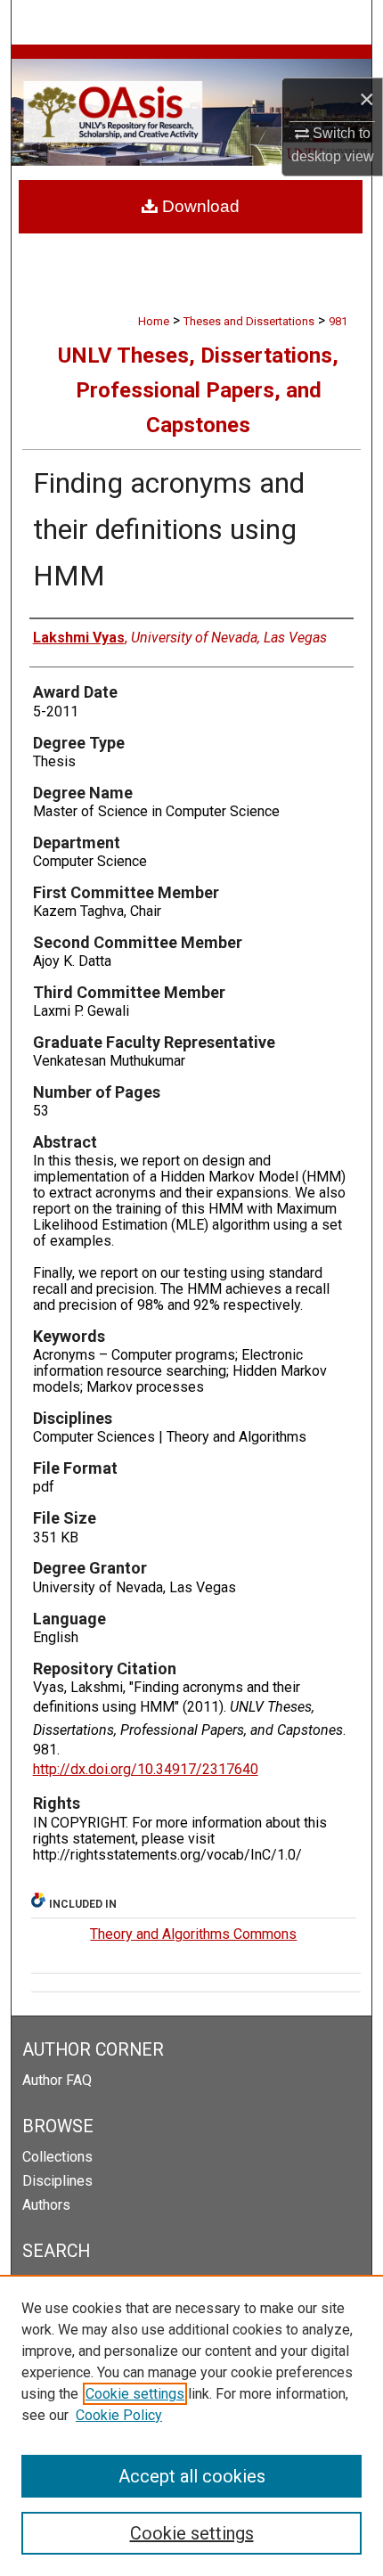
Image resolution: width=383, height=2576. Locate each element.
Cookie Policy (119, 2415)
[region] (191, 2425)
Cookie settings (135, 2394)
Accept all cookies (192, 2476)
